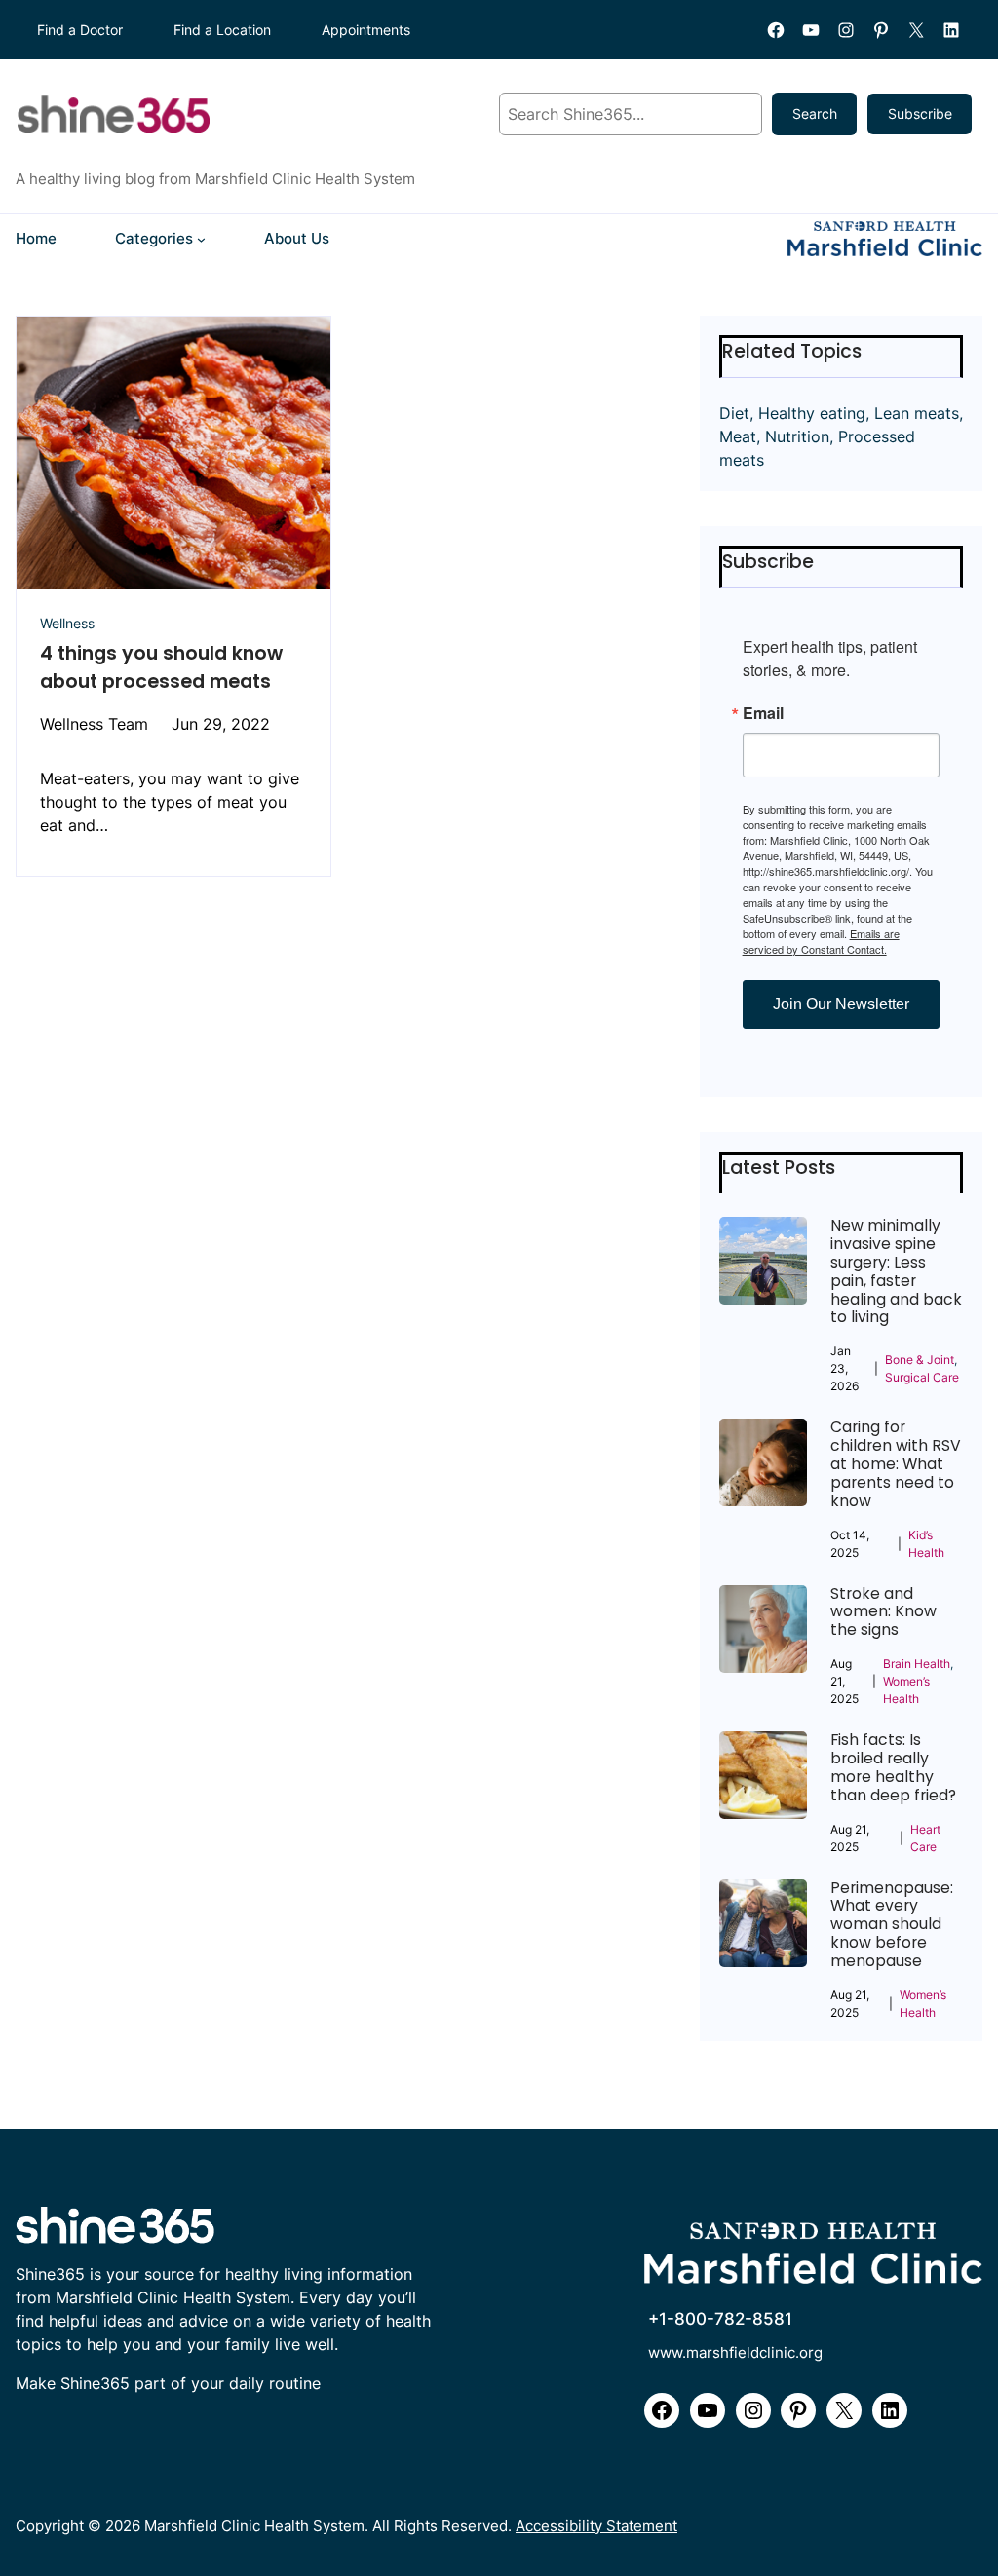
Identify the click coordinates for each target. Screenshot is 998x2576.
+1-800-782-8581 (720, 2319)
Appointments (366, 30)
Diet (734, 413)
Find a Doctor (80, 30)
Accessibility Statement (596, 2526)
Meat (738, 436)
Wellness (67, 623)
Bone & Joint (920, 1360)
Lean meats (917, 413)
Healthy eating (812, 413)
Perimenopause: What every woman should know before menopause (892, 1925)
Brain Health (917, 1664)
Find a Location (222, 30)
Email (763, 713)
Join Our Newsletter (841, 1004)
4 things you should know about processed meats (161, 667)
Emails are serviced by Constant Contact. (821, 941)
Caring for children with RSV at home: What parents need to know (896, 1464)
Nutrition (797, 436)
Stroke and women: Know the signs (883, 1613)
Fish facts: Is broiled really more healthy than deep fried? (893, 1768)
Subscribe (920, 114)
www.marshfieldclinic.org (735, 2353)
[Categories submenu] (201, 239)
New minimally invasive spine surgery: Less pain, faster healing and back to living (896, 1272)
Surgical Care (922, 1377)
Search (815, 114)
